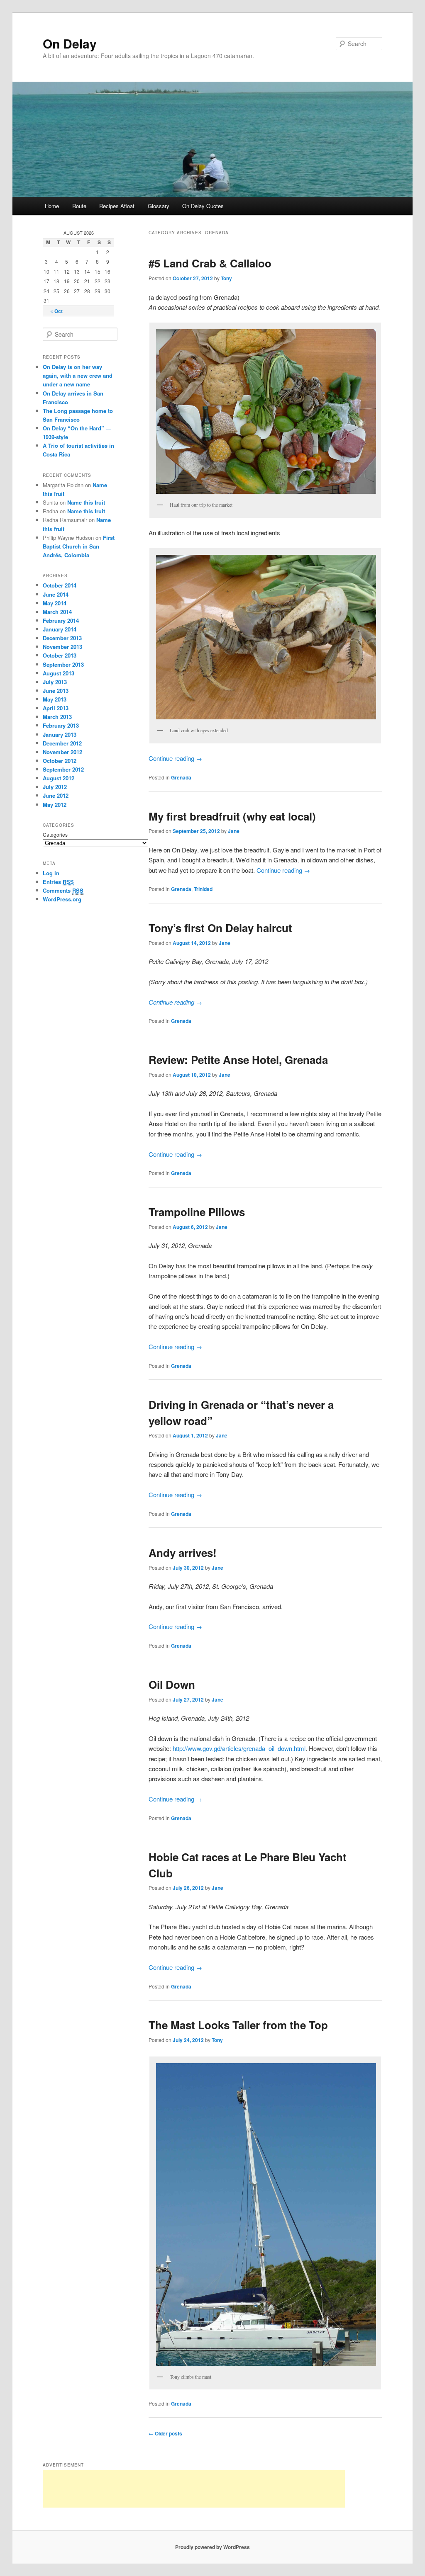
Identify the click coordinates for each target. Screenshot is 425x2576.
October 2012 (60, 761)
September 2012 (63, 769)
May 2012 (55, 805)
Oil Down (172, 1684)
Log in (51, 873)
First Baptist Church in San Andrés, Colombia (79, 546)
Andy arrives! (183, 1553)
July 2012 (55, 787)
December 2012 (62, 743)
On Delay (70, 43)
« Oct (56, 311)
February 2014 (61, 620)
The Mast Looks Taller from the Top (238, 2025)
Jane (234, 831)
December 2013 (62, 638)
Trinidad (203, 889)
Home (52, 206)
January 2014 (60, 629)
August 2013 (59, 673)
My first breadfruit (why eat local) (232, 816)
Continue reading (175, 758)
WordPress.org (62, 899)
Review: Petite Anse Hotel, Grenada (238, 1060)
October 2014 (60, 585)
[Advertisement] (194, 2489)
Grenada (181, 777)
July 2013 (55, 682)
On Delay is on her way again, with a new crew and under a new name (78, 375)
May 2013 (55, 699)
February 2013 (61, 725)
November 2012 (62, 752)
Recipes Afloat (117, 206)
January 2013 (60, 734)
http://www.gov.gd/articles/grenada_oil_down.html (239, 1748)
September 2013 (63, 664)
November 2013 (62, 647)
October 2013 (60, 655)
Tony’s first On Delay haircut (220, 928)
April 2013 (56, 708)
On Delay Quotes (203, 206)
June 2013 (56, 691)
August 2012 (59, 778)
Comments (63, 890)
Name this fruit (86, 502)
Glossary (159, 206)
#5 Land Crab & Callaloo (210, 263)
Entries (58, 882)
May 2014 (55, 603)
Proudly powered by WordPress (212, 2547)
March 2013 (57, 717)
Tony (226, 278)
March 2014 (57, 612)
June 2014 (56, 594)
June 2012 (56, 795)
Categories (55, 834)
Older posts (165, 2433)
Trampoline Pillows (197, 1212)
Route (79, 206)
